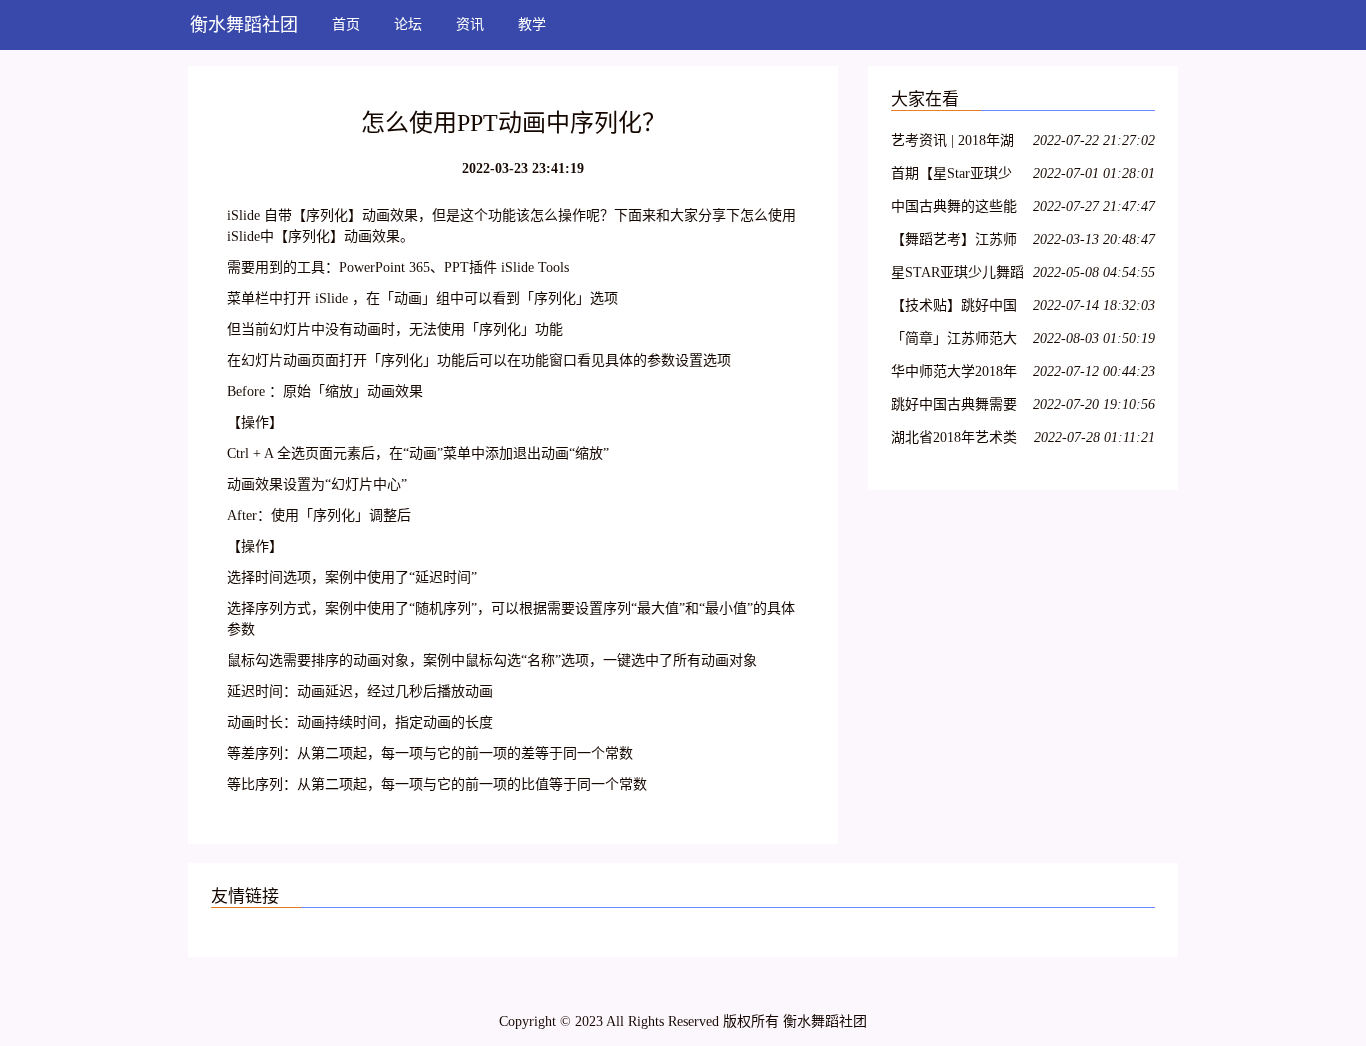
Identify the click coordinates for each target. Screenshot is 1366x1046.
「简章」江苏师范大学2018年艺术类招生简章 (954, 341)
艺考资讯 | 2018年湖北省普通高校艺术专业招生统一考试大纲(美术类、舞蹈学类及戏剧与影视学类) (956, 143)
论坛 (408, 24)
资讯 (470, 24)
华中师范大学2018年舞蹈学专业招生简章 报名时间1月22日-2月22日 (956, 374)
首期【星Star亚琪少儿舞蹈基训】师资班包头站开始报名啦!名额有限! (956, 176)
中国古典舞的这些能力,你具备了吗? (954, 209)
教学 (532, 24)
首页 (346, 24)
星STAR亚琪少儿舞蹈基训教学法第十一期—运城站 (957, 275)
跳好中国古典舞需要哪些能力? (954, 407)
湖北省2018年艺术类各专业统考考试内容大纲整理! (954, 440)
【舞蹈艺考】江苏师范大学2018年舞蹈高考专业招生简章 (954, 242)
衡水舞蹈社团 (244, 25)
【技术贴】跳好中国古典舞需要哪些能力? (957, 308)
